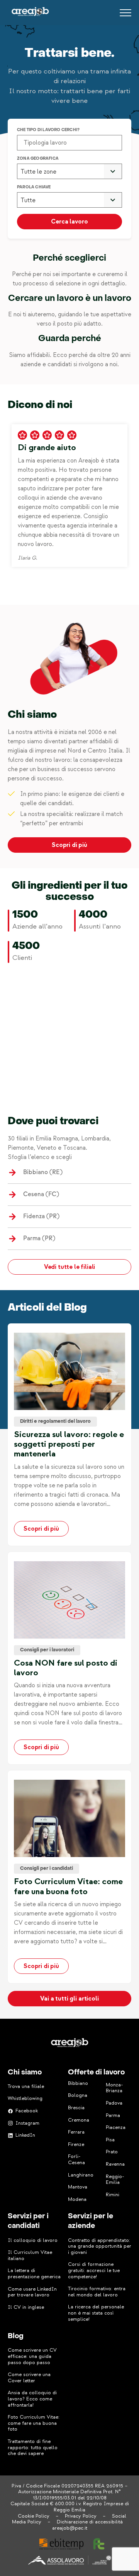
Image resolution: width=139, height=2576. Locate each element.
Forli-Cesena (76, 2159)
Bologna (78, 2095)
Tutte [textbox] (28, 200)
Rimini (113, 2195)
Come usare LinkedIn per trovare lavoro (32, 2292)
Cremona (79, 2120)
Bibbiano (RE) (43, 1172)
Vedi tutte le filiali (70, 1267)
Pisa (110, 2140)
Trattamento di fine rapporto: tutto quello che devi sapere (33, 2447)
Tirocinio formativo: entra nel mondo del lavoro (97, 2292)
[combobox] (69, 172)
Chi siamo (25, 2073)
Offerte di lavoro (96, 2073)
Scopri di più (69, 845)
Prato (112, 2152)
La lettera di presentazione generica (34, 2274)
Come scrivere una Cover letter (29, 2378)
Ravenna (115, 2164)
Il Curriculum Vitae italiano (30, 2255)
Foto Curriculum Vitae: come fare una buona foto (34, 2423)
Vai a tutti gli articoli (69, 1999)
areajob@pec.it (70, 2528)
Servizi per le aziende (91, 2221)
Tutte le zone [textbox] (38, 172)
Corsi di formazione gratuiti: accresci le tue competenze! (94, 2270)
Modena (77, 2199)
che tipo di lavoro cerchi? (48, 130)
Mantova (78, 2187)
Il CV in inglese (26, 2307)
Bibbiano (78, 2083)
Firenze (76, 2144)
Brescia (76, 2108)
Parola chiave (34, 187)
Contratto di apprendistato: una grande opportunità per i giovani (100, 2246)
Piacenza (116, 2127)
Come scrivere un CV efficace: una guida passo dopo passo (32, 2356)
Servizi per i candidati (28, 2221)
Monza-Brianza (114, 2088)
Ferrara (76, 2132)
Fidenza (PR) (41, 1216)
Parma (113, 2115)
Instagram (27, 2123)
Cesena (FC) (41, 1194)
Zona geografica (38, 159)
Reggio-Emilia (115, 2180)
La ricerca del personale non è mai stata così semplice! (96, 2313)
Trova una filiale (26, 2086)
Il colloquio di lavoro (33, 2240)
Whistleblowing (25, 2098)
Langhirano (81, 2175)
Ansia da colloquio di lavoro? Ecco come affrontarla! (32, 2399)
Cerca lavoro (69, 222)
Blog (16, 2336)
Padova (114, 2103)
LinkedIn (25, 2135)
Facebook (27, 2111)
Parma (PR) (39, 1238)
